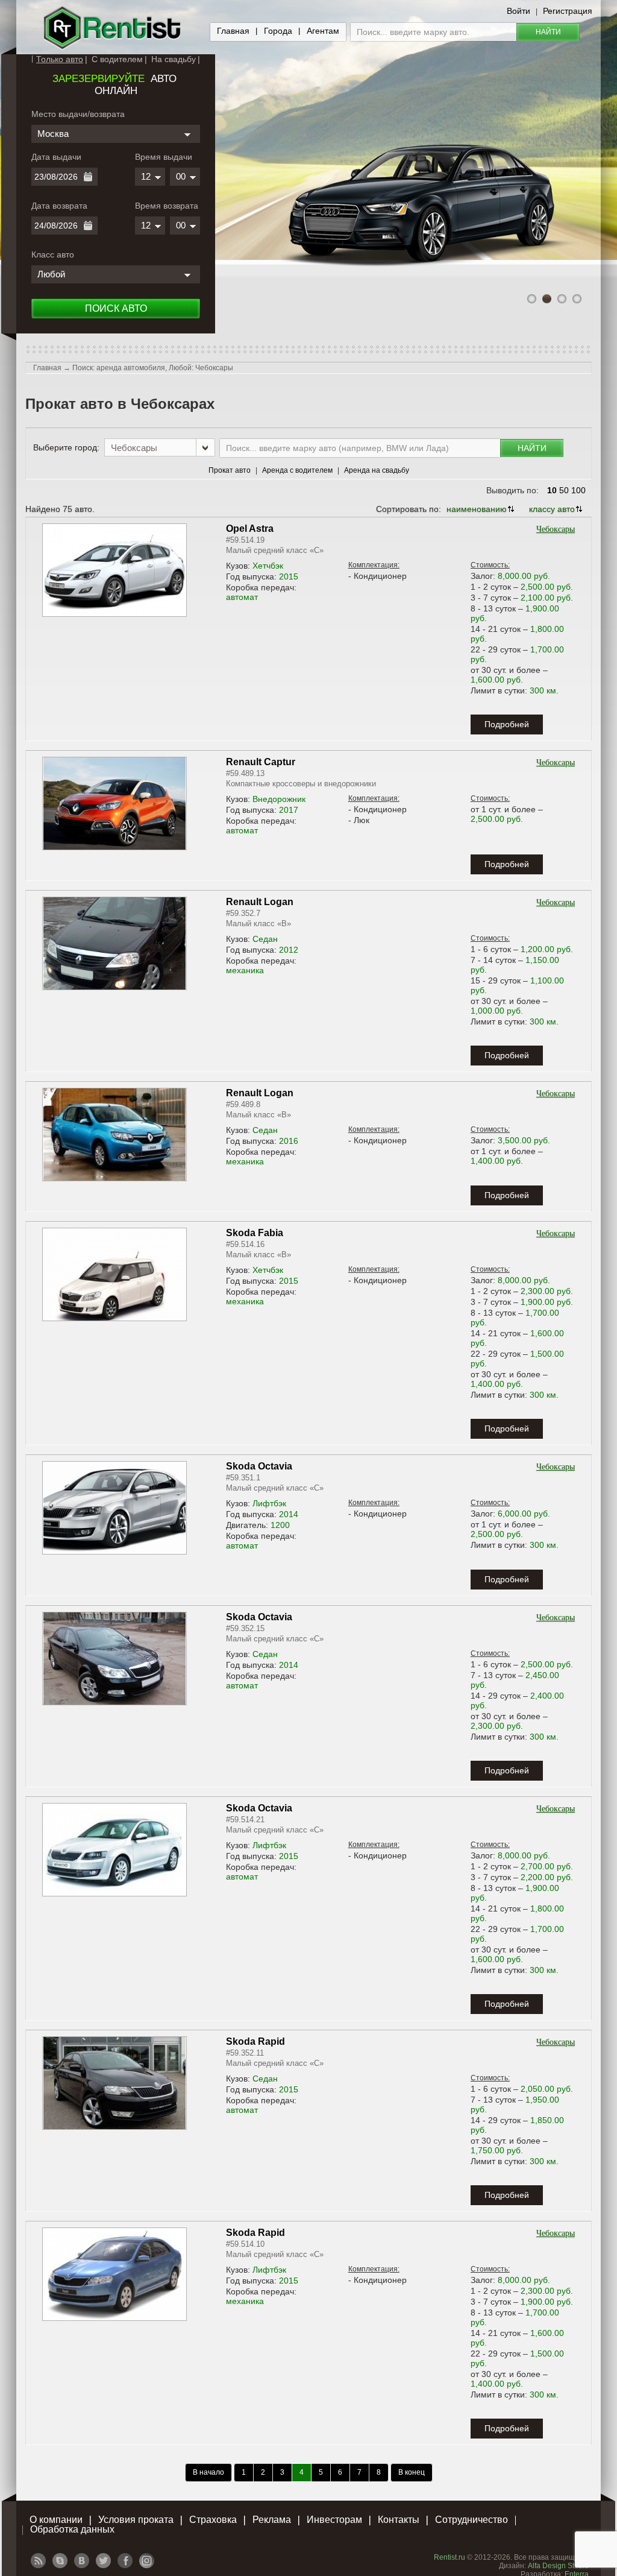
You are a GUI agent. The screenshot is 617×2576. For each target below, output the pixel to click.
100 (578, 490)
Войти (518, 11)
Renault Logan (260, 902)
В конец (412, 2472)
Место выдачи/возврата (78, 114)
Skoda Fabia (255, 1233)
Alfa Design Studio (558, 2566)
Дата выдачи (56, 157)
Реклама (272, 2520)
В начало (208, 2472)
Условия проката (136, 2520)
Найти (548, 32)
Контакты (399, 2520)
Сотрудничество (471, 2520)
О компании (56, 2520)
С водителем (117, 59)
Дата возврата (59, 206)
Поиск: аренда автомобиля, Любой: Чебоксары (153, 368)
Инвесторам (334, 2520)
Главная (233, 31)
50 (564, 490)
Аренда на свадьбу (377, 470)
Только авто (60, 59)
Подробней (507, 724)
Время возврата (167, 206)
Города (278, 31)
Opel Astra (250, 529)
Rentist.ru (449, 2557)
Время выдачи (164, 157)
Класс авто (53, 254)
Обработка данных (72, 2529)
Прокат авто (230, 470)
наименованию (477, 509)
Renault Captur (261, 762)
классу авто (552, 509)
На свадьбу (174, 59)
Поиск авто (116, 308)
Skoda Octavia (259, 1466)
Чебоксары (556, 529)
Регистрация (568, 11)
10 (552, 490)
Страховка (213, 2520)
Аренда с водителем (297, 470)
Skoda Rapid (255, 2041)
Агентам (323, 31)
